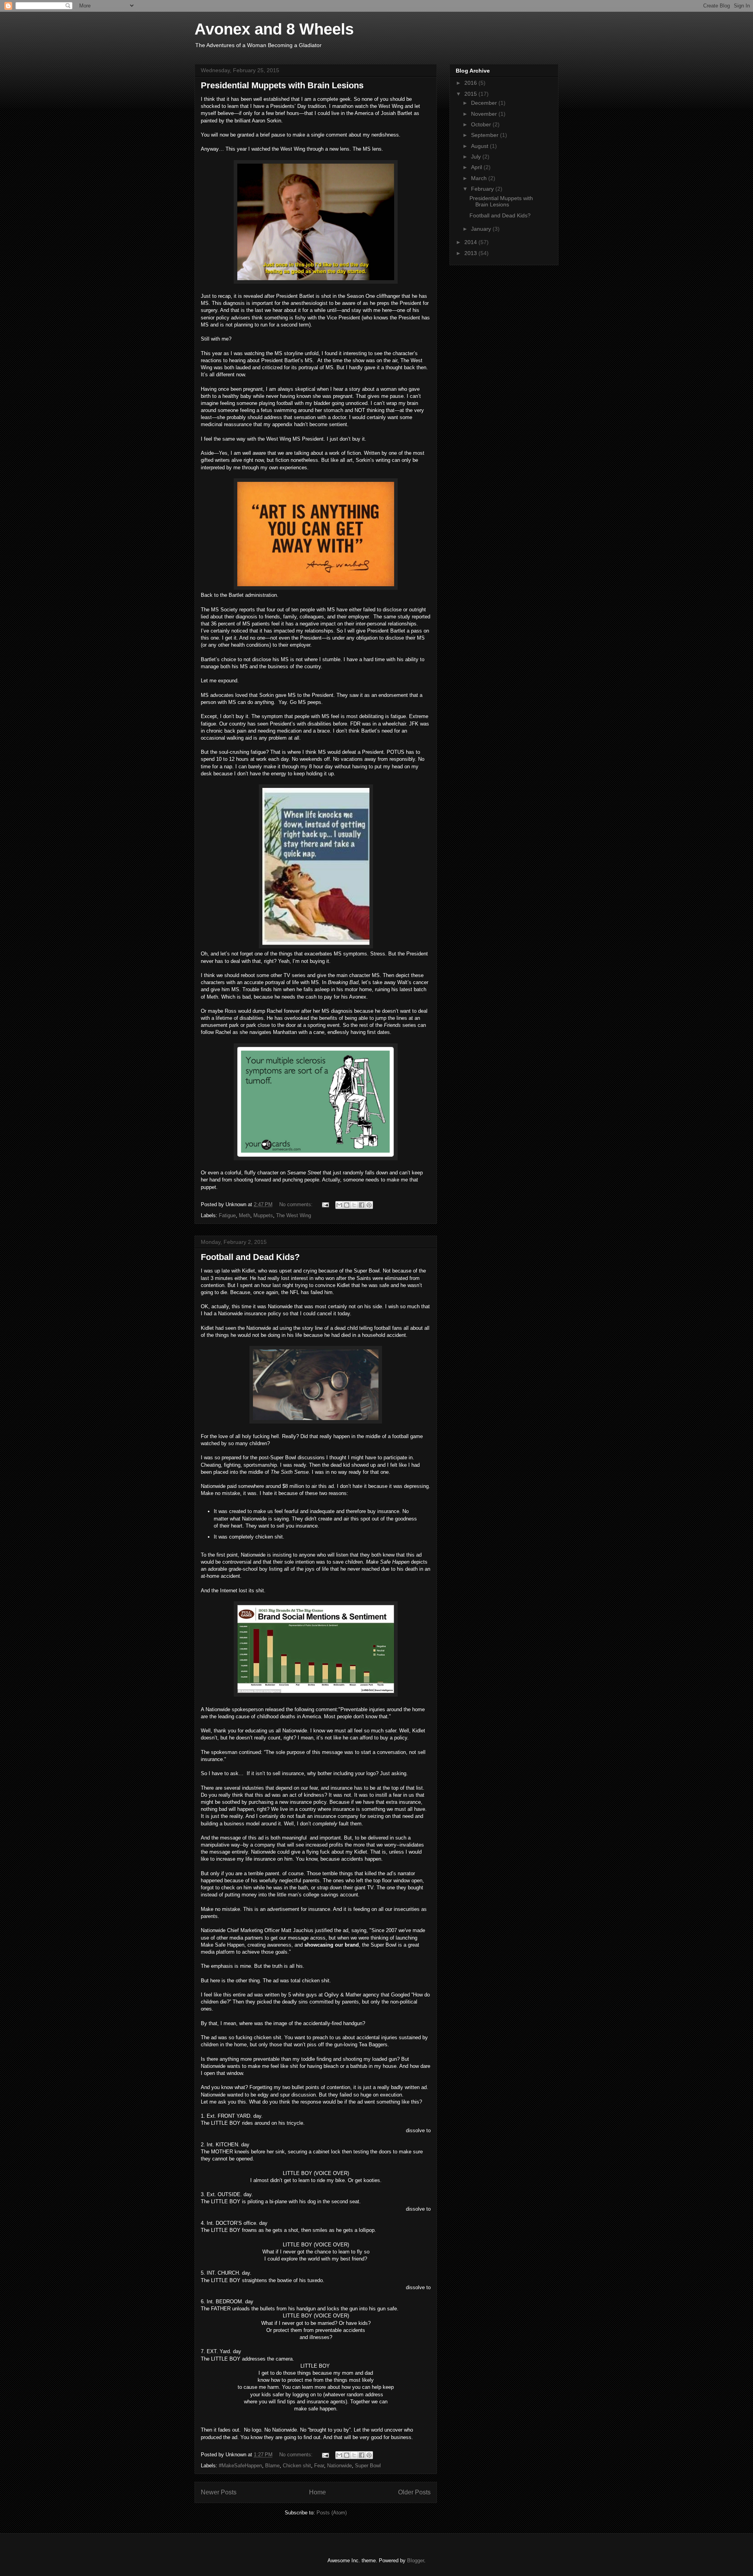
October (482, 124)
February (483, 189)
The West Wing (294, 1215)
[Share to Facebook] (362, 1205)
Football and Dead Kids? (250, 1257)
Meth (245, 1215)
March (480, 178)
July (477, 157)
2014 (471, 242)
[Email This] (339, 1205)
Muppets (263, 1215)
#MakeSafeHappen (240, 2466)
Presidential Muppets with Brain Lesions (282, 85)
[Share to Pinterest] (369, 1205)
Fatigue (227, 1215)
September (486, 135)
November (485, 114)
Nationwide (339, 2466)
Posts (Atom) (332, 2513)
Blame (272, 2466)
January (482, 229)
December (485, 103)
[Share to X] (354, 1205)
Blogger (416, 2561)
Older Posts (414, 2492)
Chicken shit (297, 2466)
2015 (471, 94)
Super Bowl (368, 2466)
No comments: (297, 1204)
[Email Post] (325, 1204)
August (480, 146)
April (477, 167)
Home (317, 2492)
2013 (471, 253)
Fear (319, 2466)
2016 (471, 83)
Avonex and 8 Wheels (274, 29)
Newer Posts (219, 2492)
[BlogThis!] (347, 1205)
